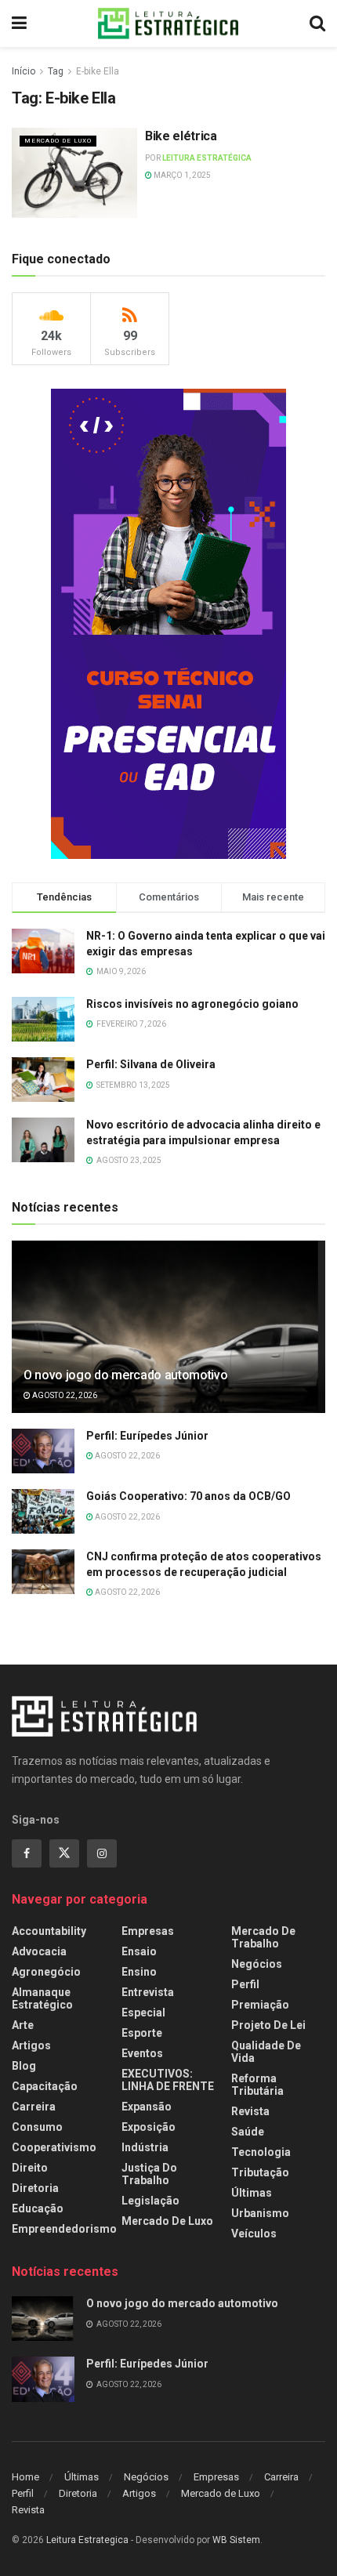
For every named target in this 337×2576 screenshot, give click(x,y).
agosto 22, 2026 (64, 1395)
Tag (56, 71)
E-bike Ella (98, 71)
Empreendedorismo (64, 2229)
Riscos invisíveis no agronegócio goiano (192, 1004)
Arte (23, 2025)
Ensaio (139, 1951)
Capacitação (45, 2086)
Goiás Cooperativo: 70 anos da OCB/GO (188, 1496)
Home (25, 2477)
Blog (24, 2066)
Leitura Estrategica (87, 2540)
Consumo (37, 2127)
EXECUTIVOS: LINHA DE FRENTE (168, 2080)
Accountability (49, 1931)
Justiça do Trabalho (149, 2174)
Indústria (145, 2147)
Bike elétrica (181, 136)
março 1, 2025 (181, 175)
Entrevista (148, 1992)
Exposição (149, 2127)
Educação (38, 2208)
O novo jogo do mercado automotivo (125, 1375)
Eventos (142, 2053)
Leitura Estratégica (207, 158)
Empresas (148, 1931)
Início (24, 71)
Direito (30, 2168)
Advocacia (39, 1951)
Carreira (34, 2107)
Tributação (260, 2172)
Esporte (142, 2033)
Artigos (31, 2045)
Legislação (150, 2201)
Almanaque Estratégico (42, 1998)
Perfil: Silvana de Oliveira (151, 1064)
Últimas (252, 2193)
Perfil (245, 1984)
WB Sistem (236, 2540)
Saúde (248, 2132)
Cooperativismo (54, 2147)
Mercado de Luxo (58, 141)
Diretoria (35, 2188)
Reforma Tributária (257, 2085)
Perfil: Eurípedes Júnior (147, 1436)
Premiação (260, 2005)
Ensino (139, 1972)
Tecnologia (261, 2152)
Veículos (254, 2234)
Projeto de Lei (268, 2025)
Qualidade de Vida (266, 2052)
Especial (143, 2013)
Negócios (257, 1964)
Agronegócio (46, 1972)
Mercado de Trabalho (263, 1937)
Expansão (147, 2107)
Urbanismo (260, 2213)
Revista (250, 2111)
